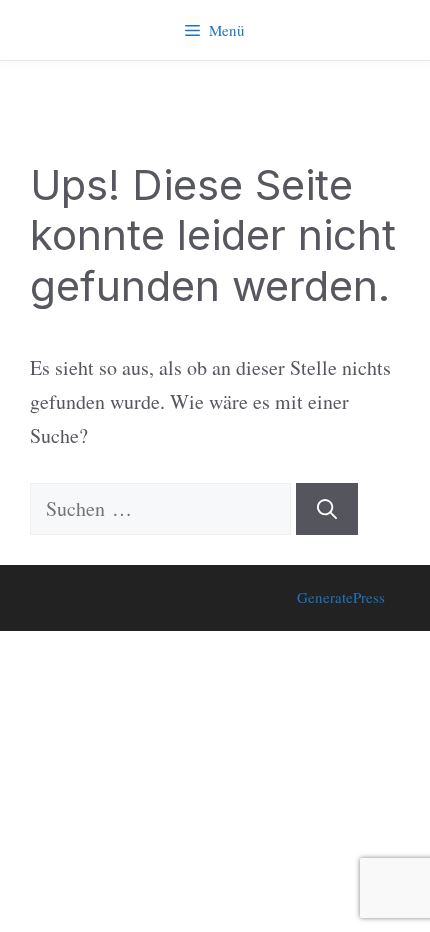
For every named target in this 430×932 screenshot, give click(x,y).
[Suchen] (327, 509)
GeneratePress (341, 597)
